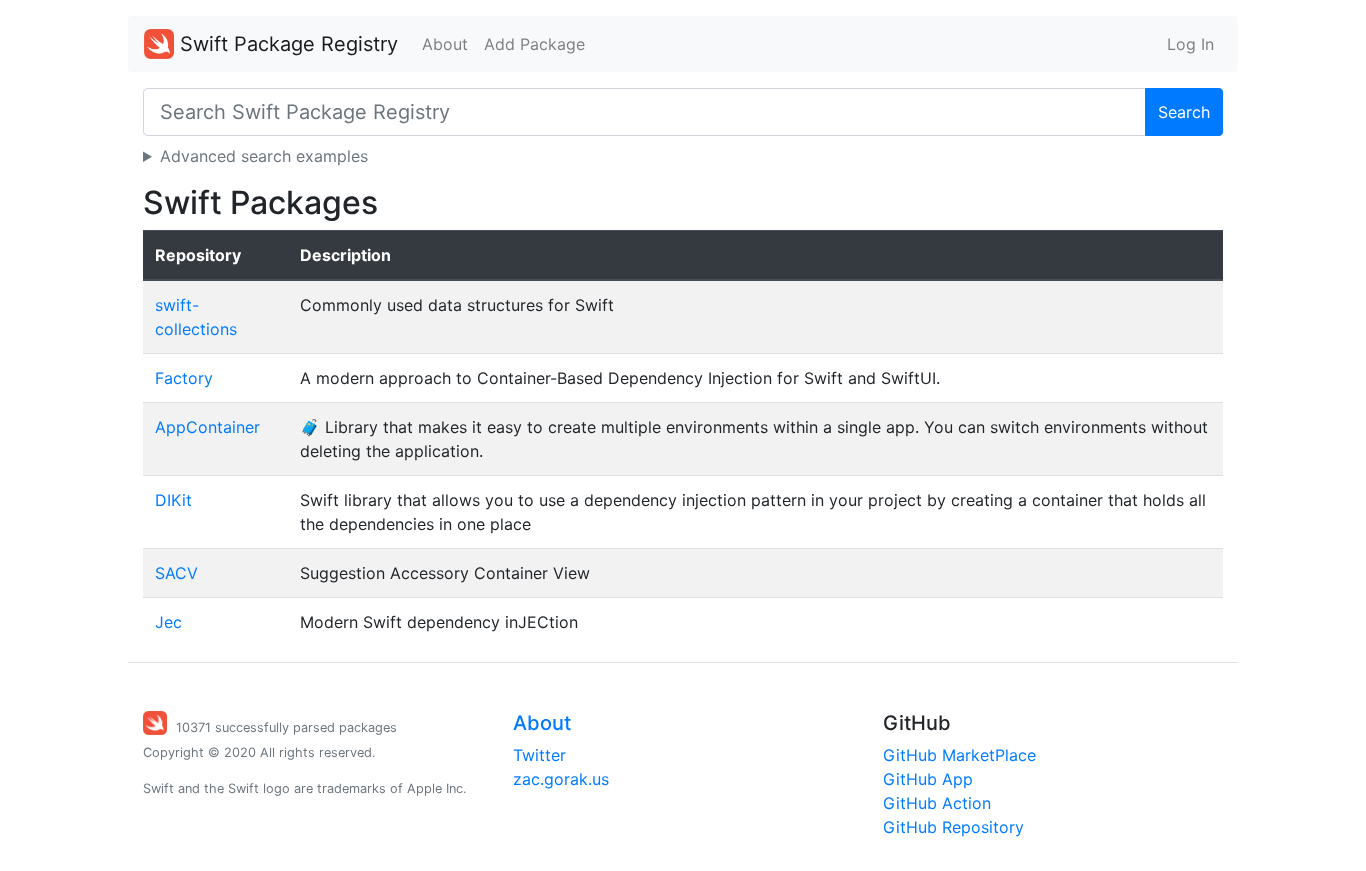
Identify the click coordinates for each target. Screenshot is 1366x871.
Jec (168, 622)
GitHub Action (937, 803)
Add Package (534, 44)
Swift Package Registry (286, 44)
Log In (1190, 44)
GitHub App (928, 779)
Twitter (539, 755)
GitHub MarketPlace (959, 755)
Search (1184, 112)
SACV (176, 573)
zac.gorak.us (561, 779)
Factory (184, 378)
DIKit (173, 500)
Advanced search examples (264, 156)
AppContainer (207, 427)
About (445, 44)
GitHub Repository (953, 827)
